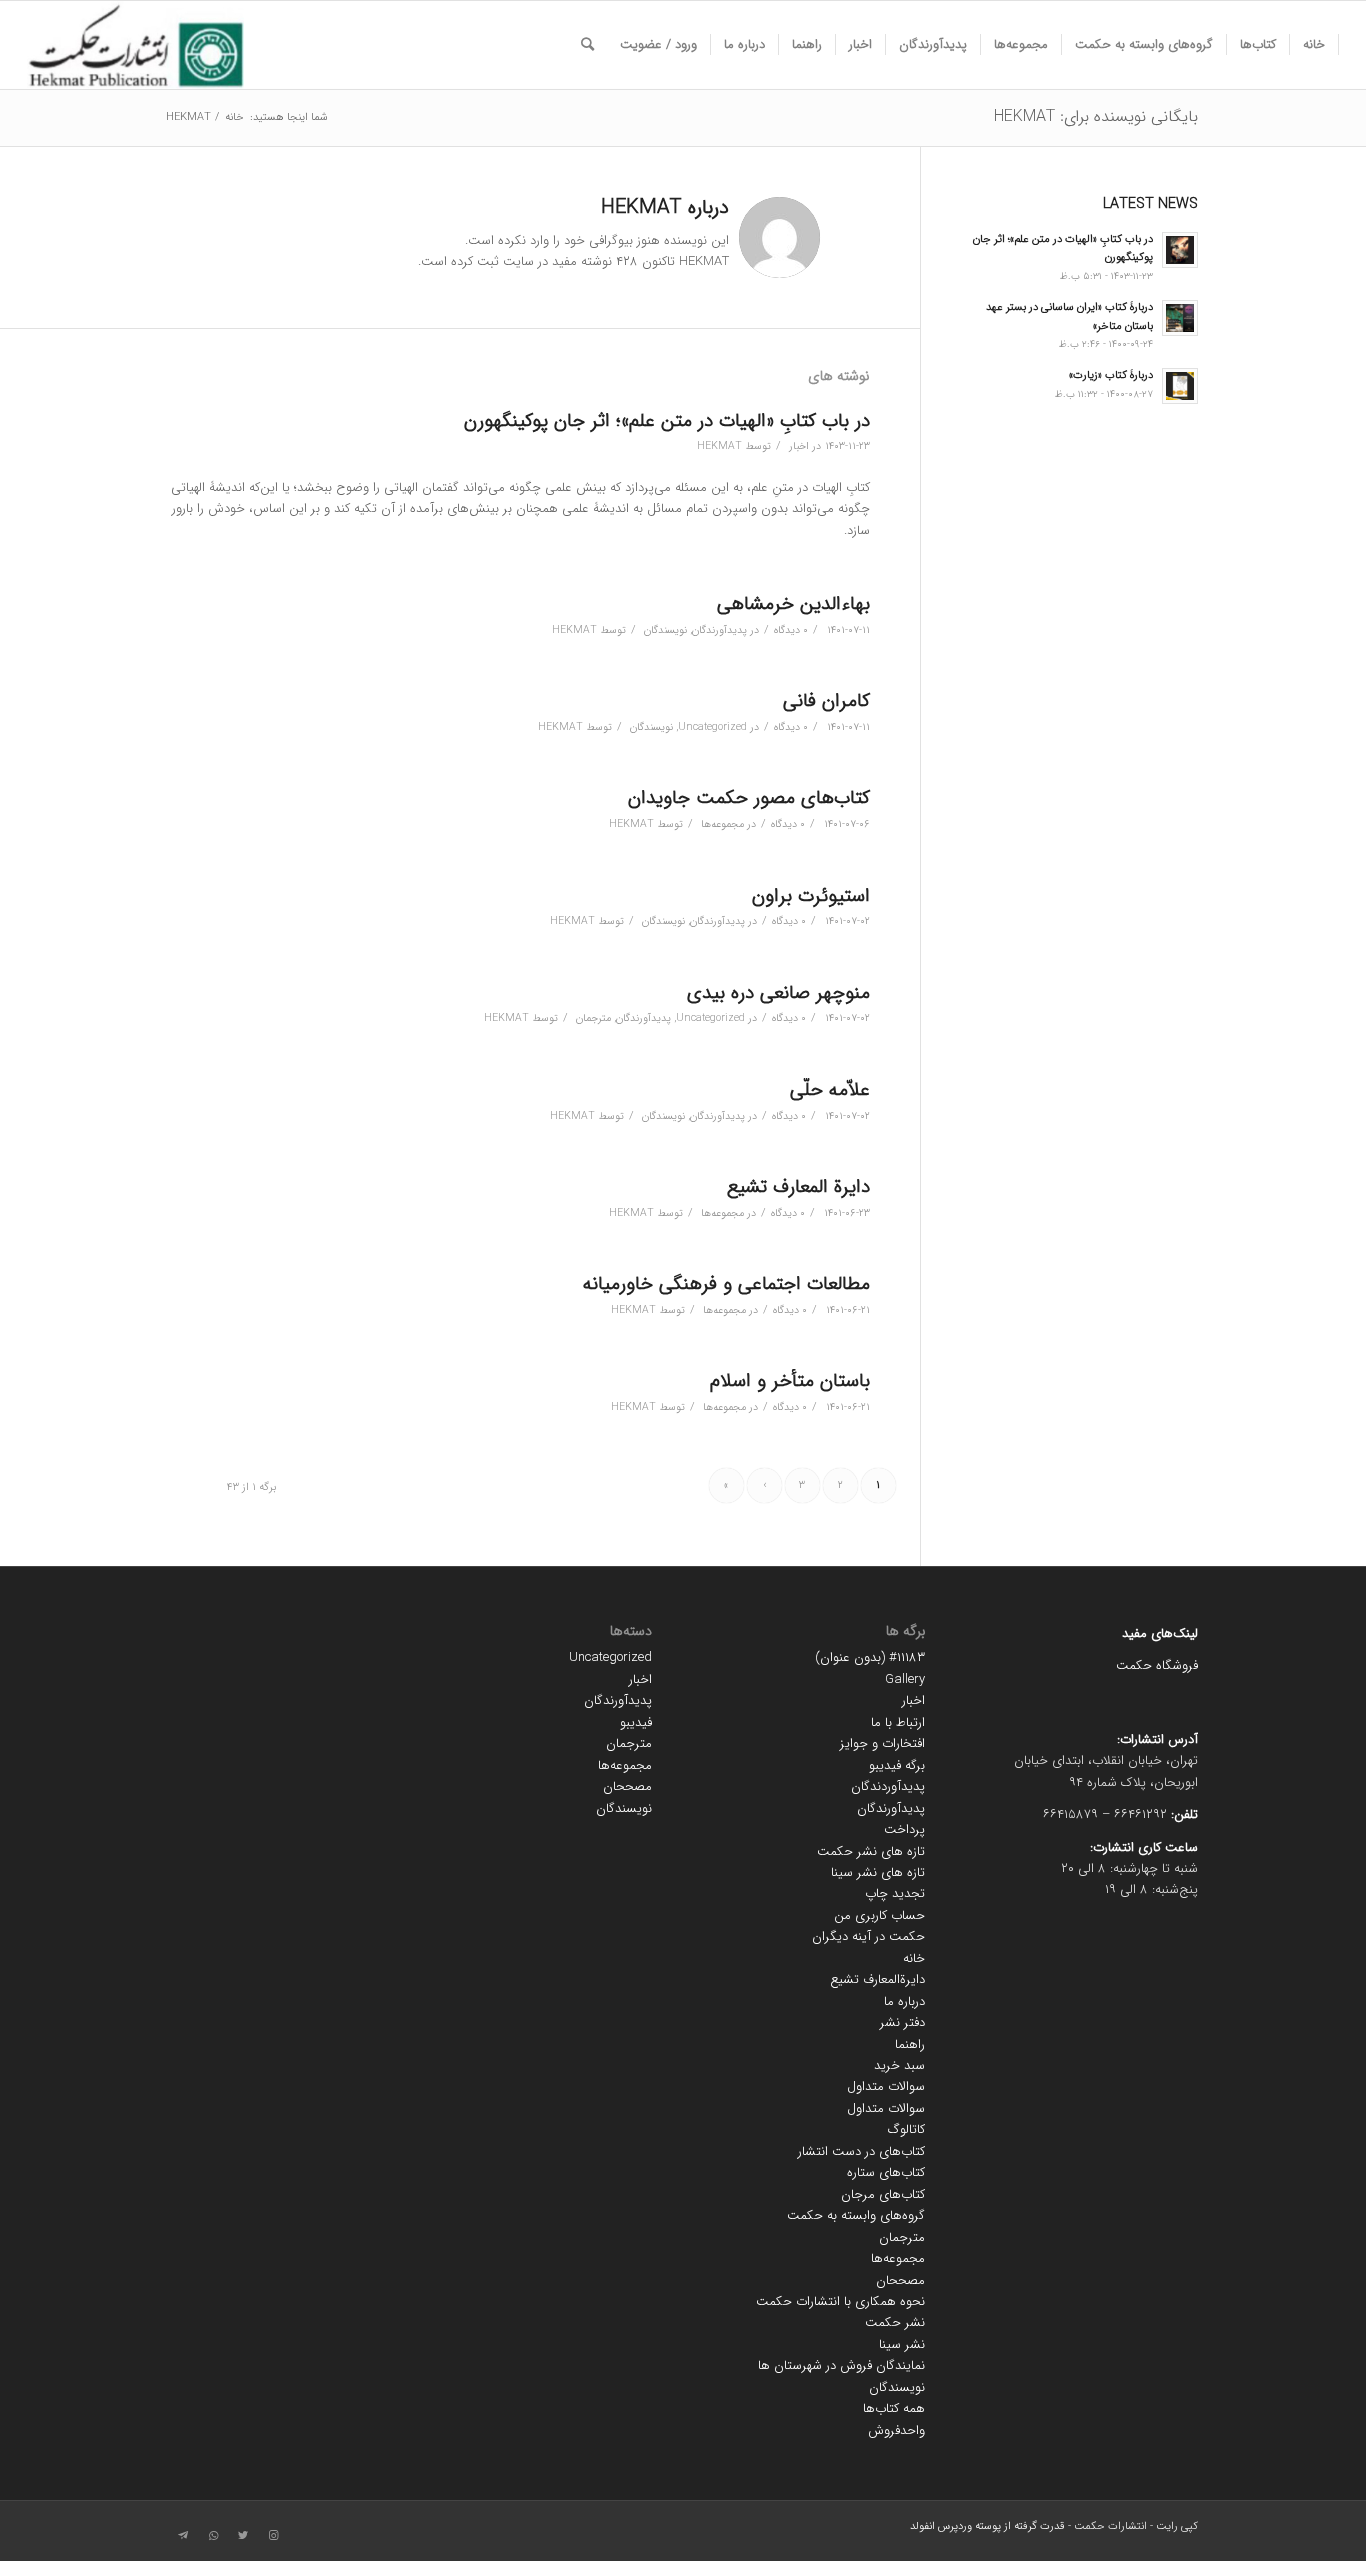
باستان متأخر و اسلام (790, 1381)
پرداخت (904, 1829)
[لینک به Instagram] (273, 2536)
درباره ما (904, 2001)
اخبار (799, 446)
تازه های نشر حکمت (871, 1851)
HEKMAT (719, 446)
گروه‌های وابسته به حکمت (856, 2215)
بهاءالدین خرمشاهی (793, 604)
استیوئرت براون (811, 896)
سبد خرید (899, 2065)
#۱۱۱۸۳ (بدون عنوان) (870, 1657)
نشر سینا (902, 2344)
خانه (914, 1958)
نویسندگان (665, 630)
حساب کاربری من (879, 1915)
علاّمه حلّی (830, 1090)
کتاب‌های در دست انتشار (861, 2151)
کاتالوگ (906, 2129)
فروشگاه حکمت (1157, 1665)
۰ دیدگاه (791, 630)
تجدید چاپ (895, 1893)
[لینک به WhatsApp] (213, 2536)
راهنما (910, 2044)
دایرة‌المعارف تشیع (877, 1979)
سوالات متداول (886, 2086)
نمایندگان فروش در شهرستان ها (841, 2365)
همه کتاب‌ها (894, 2408)
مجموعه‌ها (722, 824)
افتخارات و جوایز (882, 1743)
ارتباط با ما (898, 1722)
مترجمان (593, 1018)
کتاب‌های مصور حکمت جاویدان (749, 798)
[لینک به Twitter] (243, 2536)
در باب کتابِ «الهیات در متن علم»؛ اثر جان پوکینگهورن (667, 421)
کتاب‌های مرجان (883, 2194)
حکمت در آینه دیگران (868, 1936)
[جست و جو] (587, 45)
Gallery (905, 1679)
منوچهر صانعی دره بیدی (778, 993)
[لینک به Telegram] (183, 2536)
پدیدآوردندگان (888, 1786)
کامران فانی (826, 701)
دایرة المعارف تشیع (798, 1187)
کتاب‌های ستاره (886, 2172)
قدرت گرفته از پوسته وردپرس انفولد (987, 2526)
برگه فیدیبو (897, 1765)
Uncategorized (712, 727)
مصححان (900, 2280)
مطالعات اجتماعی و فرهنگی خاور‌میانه (726, 1284)
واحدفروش (896, 2430)
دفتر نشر (902, 2022)
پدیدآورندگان (719, 630)
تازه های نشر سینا (878, 1872)
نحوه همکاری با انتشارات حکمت (840, 2301)
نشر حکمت (895, 2322)
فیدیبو (636, 1722)
